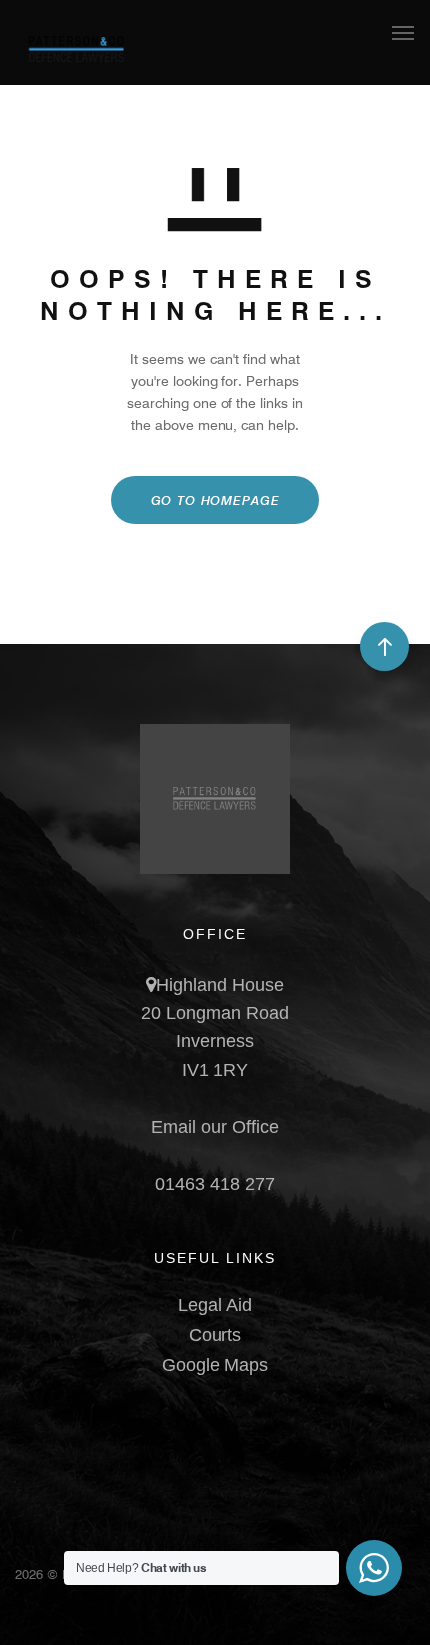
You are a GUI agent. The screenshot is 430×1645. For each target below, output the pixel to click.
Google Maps (215, 1365)
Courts (215, 1335)
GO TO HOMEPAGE (215, 500)
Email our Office (215, 1127)
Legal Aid (215, 1305)
